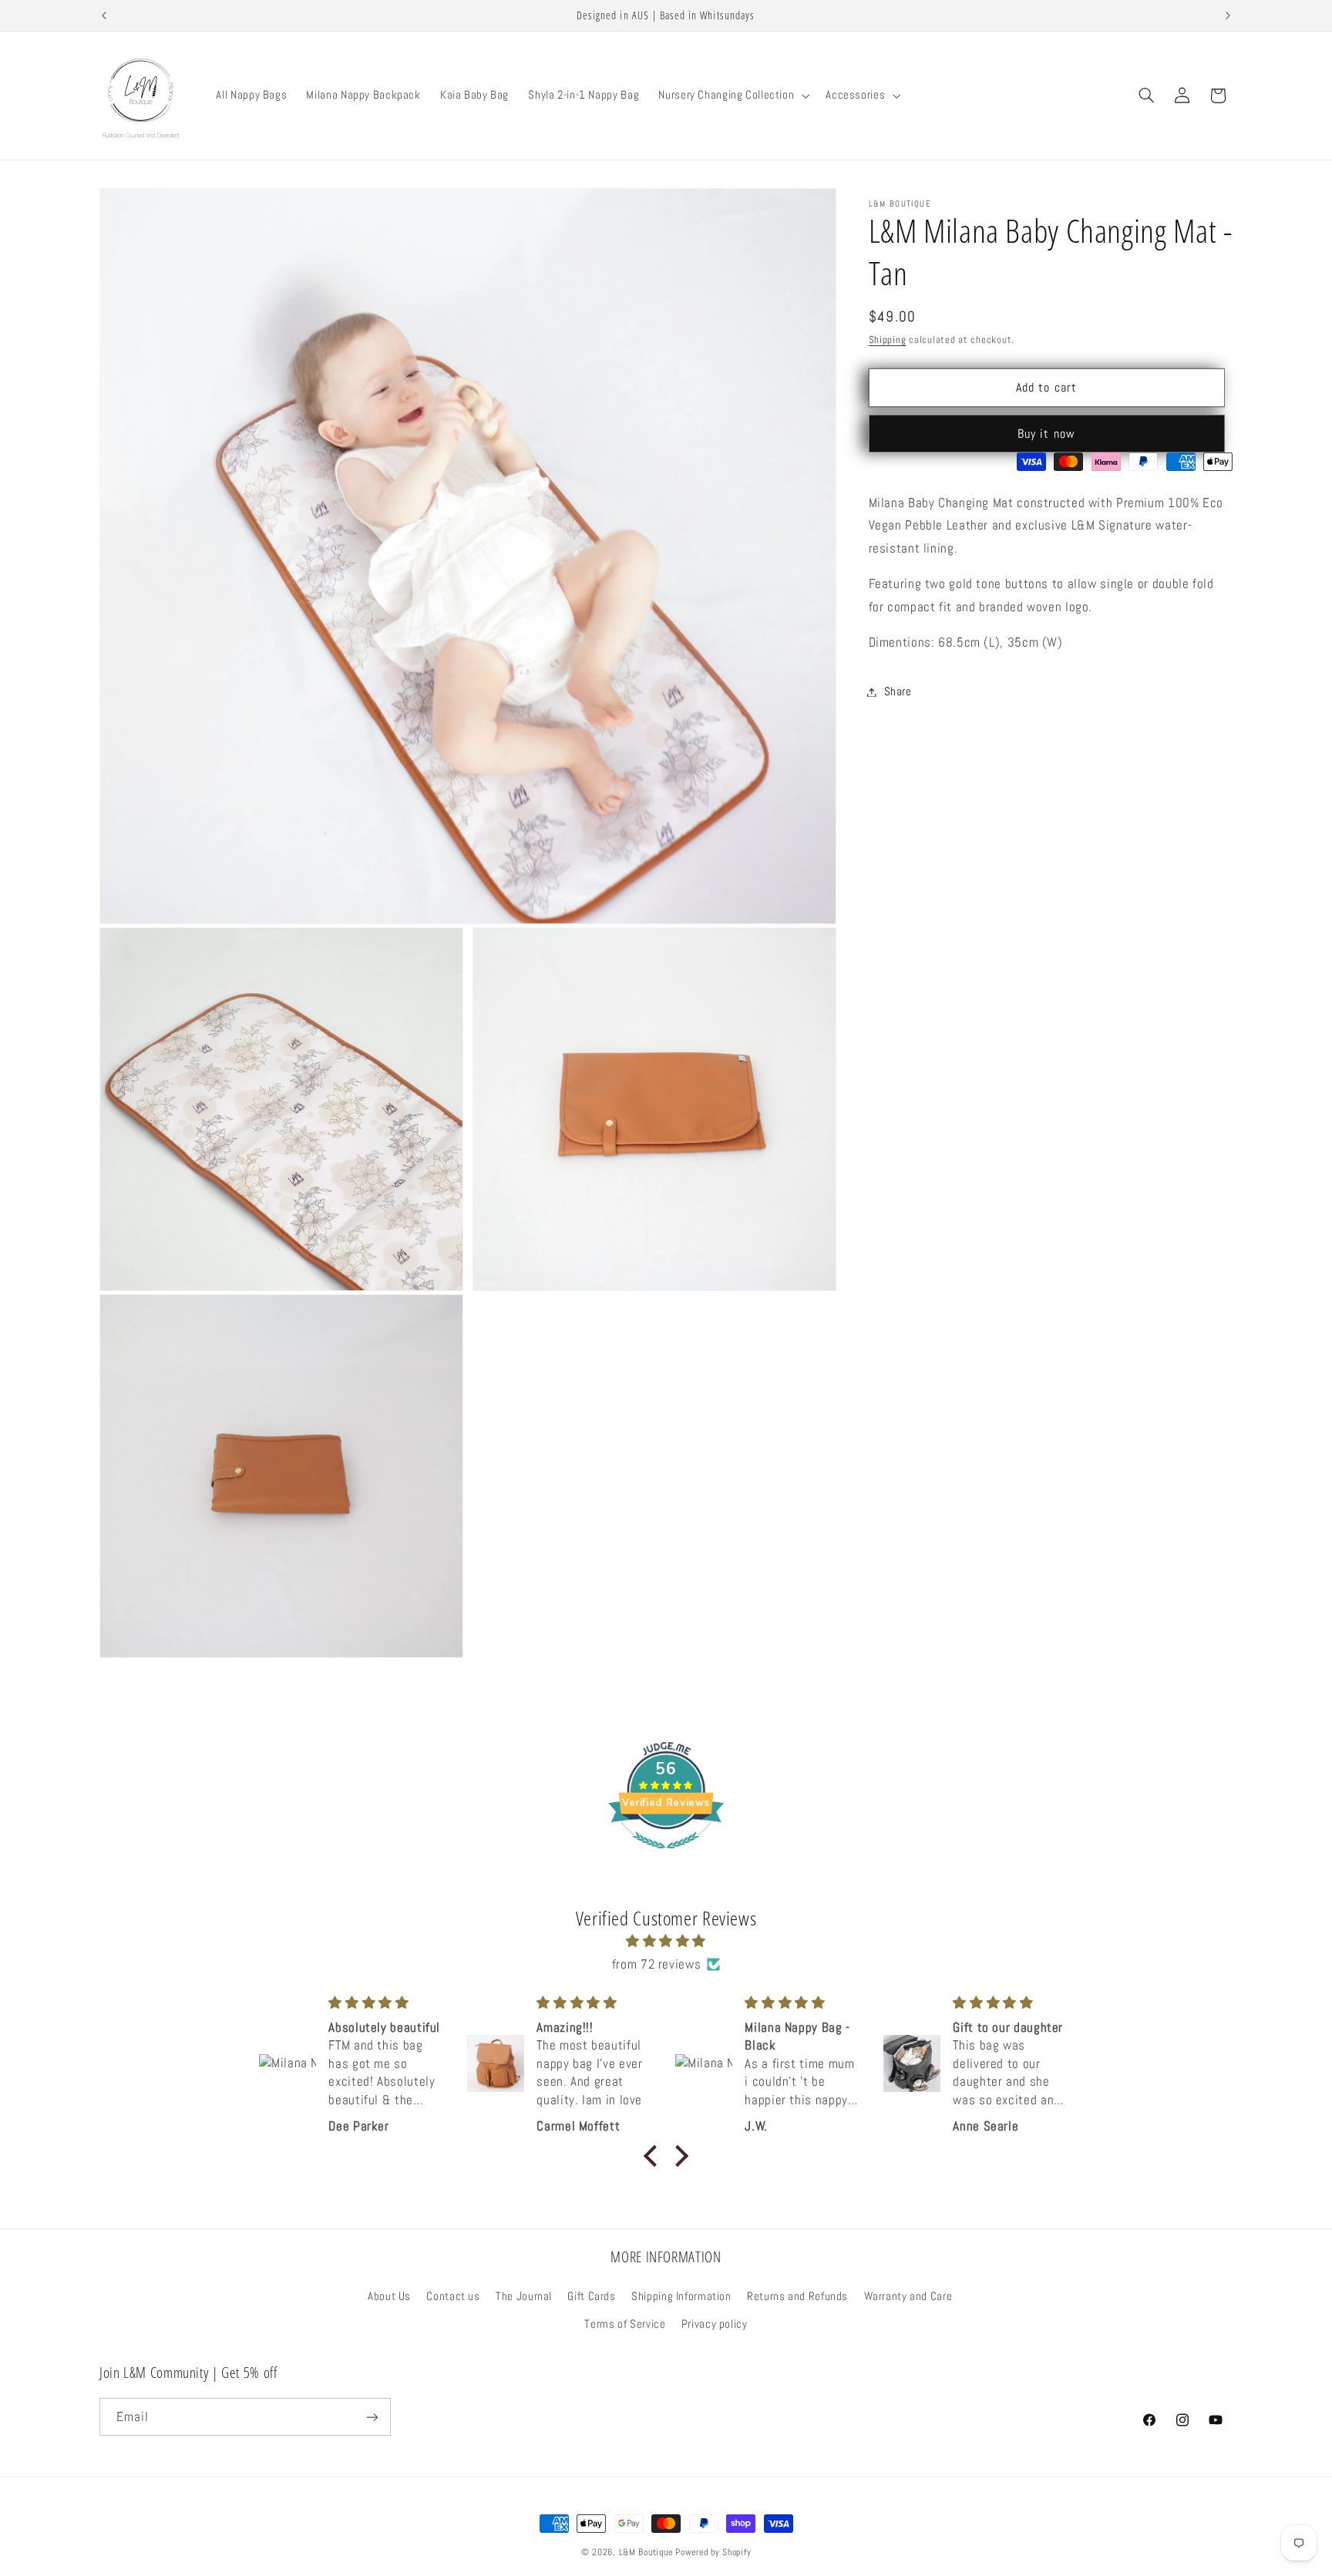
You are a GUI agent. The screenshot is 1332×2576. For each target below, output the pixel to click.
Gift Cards (591, 2296)
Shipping (888, 340)
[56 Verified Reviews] (666, 1856)
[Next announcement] (1228, 15)
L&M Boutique (646, 2552)
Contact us (453, 2296)
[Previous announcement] (104, 15)
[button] (733, 96)
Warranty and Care (908, 2296)
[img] (666, 1942)
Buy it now (1046, 434)
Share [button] (898, 691)
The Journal (524, 2296)
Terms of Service (625, 2324)
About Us (389, 2296)
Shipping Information (681, 2296)
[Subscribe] (372, 2418)
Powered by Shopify (713, 2552)
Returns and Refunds (797, 2296)
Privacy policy (715, 2324)
